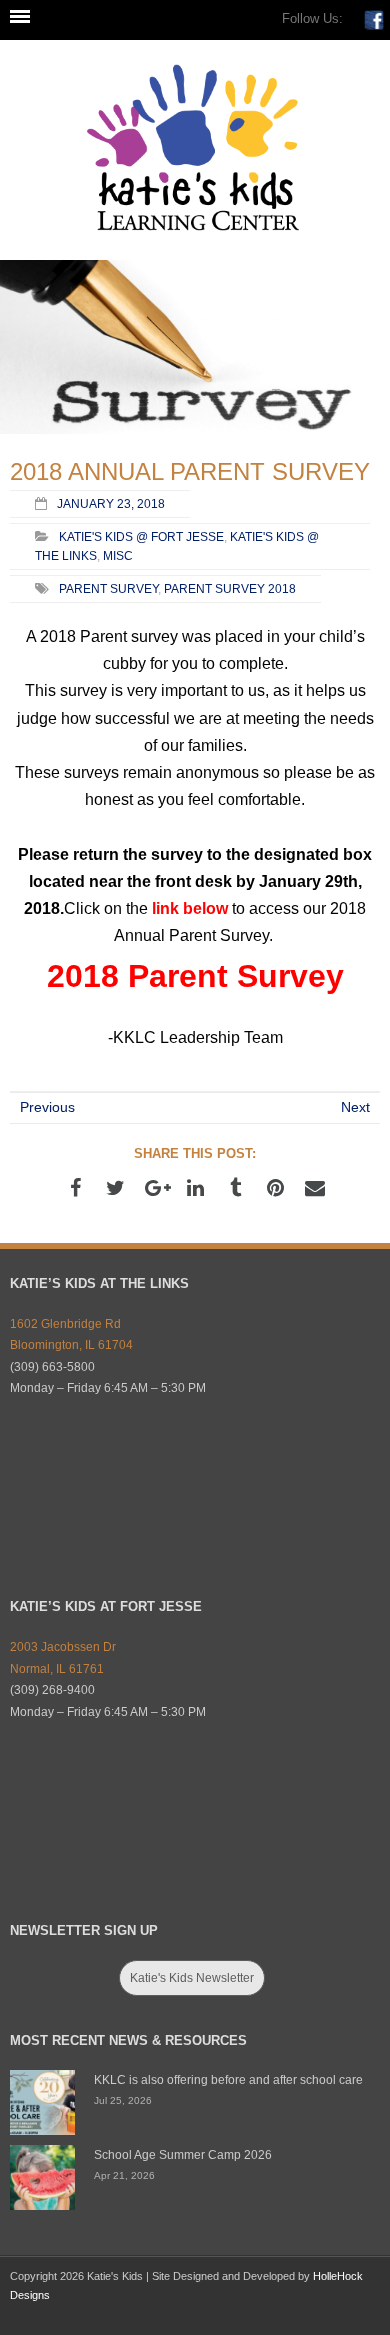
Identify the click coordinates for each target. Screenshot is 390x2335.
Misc (118, 555)
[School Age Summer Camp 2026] (42, 2177)
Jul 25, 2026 (123, 2100)
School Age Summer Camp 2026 (183, 2155)
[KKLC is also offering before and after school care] (42, 2102)
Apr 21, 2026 (124, 2175)
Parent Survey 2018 (230, 588)
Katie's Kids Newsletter (192, 1978)
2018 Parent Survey (195, 976)
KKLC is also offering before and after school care (228, 2080)
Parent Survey (108, 588)
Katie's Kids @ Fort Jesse (141, 536)
